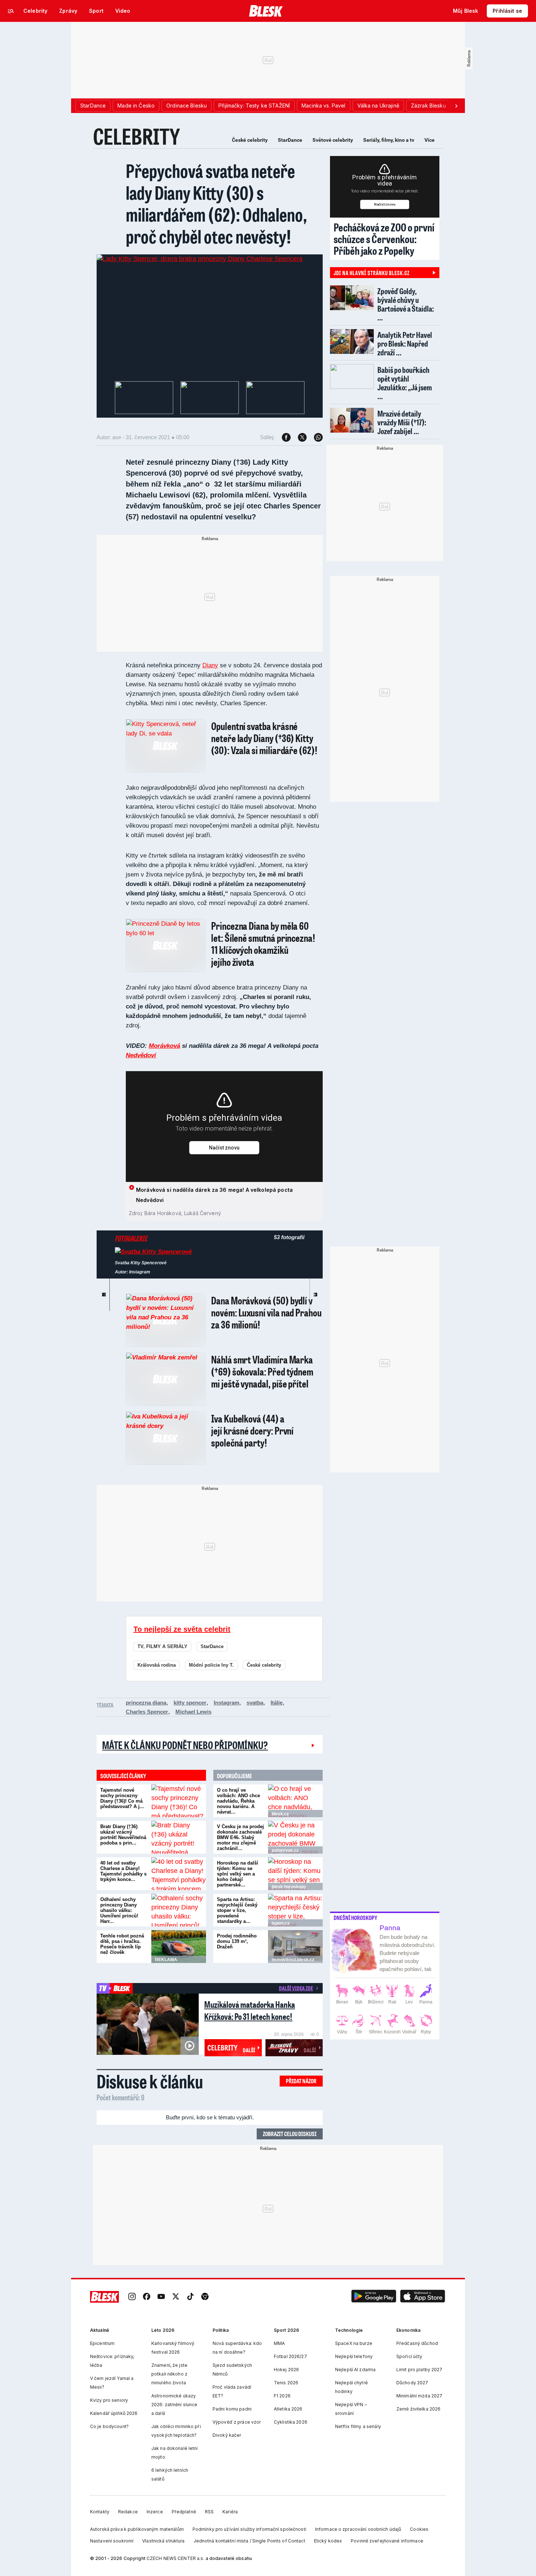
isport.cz (281, 1923)
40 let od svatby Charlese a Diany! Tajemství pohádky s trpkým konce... (123, 1871)
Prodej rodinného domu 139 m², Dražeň (237, 1941)
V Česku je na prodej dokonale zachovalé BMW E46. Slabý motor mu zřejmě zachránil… (240, 1837)
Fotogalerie (131, 1238)
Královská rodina (157, 1665)
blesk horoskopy (289, 1887)
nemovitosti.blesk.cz (293, 1960)
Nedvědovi (141, 1055)
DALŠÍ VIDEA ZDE (296, 1988)
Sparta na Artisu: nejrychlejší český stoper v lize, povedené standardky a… (237, 1910)
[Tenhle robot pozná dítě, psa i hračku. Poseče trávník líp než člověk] (179, 1947)
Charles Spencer (147, 1712)
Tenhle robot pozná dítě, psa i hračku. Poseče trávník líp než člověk (122, 1944)
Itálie (277, 1703)
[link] (132, 2297)
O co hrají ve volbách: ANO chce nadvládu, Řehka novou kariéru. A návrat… (238, 1801)
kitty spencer (190, 1703)
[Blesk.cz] (266, 11)
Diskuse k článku (150, 2081)
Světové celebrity (333, 140)
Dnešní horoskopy (356, 1918)
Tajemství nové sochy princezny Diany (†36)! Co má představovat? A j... (122, 1798)
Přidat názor (301, 2081)
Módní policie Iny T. (211, 1665)
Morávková (164, 1046)
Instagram (226, 1703)
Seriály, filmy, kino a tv (389, 140)
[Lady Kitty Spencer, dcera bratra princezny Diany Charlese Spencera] (200, 259)
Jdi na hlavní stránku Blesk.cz (372, 273)
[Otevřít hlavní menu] (11, 11)
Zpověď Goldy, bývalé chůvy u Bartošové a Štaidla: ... (406, 304)
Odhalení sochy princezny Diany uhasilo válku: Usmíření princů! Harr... (119, 1910)
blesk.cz (280, 1814)
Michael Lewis (193, 1712)
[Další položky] (456, 106)
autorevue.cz (285, 1850)
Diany (210, 665)
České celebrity (250, 140)
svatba (255, 1703)
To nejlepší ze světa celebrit (182, 1629)
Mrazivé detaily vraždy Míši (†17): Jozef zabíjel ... (402, 422)
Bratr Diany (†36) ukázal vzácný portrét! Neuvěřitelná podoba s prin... (123, 1835)
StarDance (290, 140)
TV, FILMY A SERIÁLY (162, 1646)
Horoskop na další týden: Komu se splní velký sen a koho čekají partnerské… (238, 1874)
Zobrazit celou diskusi (290, 2134)
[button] (374, 2297)
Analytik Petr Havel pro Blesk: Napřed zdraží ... (405, 344)
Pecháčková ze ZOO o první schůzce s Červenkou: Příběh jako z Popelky (384, 239)
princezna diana (146, 1703)
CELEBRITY (137, 136)
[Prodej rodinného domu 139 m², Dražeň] (295, 1947)
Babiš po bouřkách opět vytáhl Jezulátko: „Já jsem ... (405, 383)
